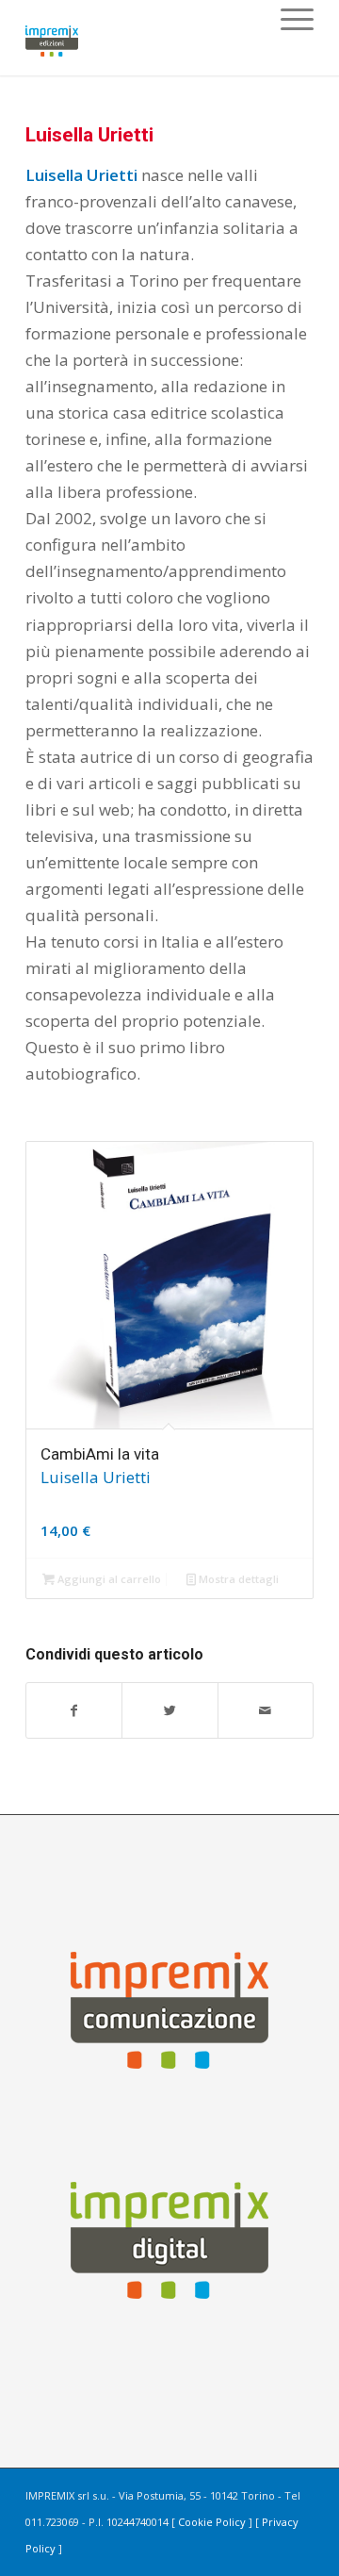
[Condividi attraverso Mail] (266, 1710)
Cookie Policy (212, 2522)
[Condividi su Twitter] (169, 1710)
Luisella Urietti (89, 135)
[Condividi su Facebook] (74, 1710)
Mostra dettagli (237, 1579)
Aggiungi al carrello (108, 1579)
